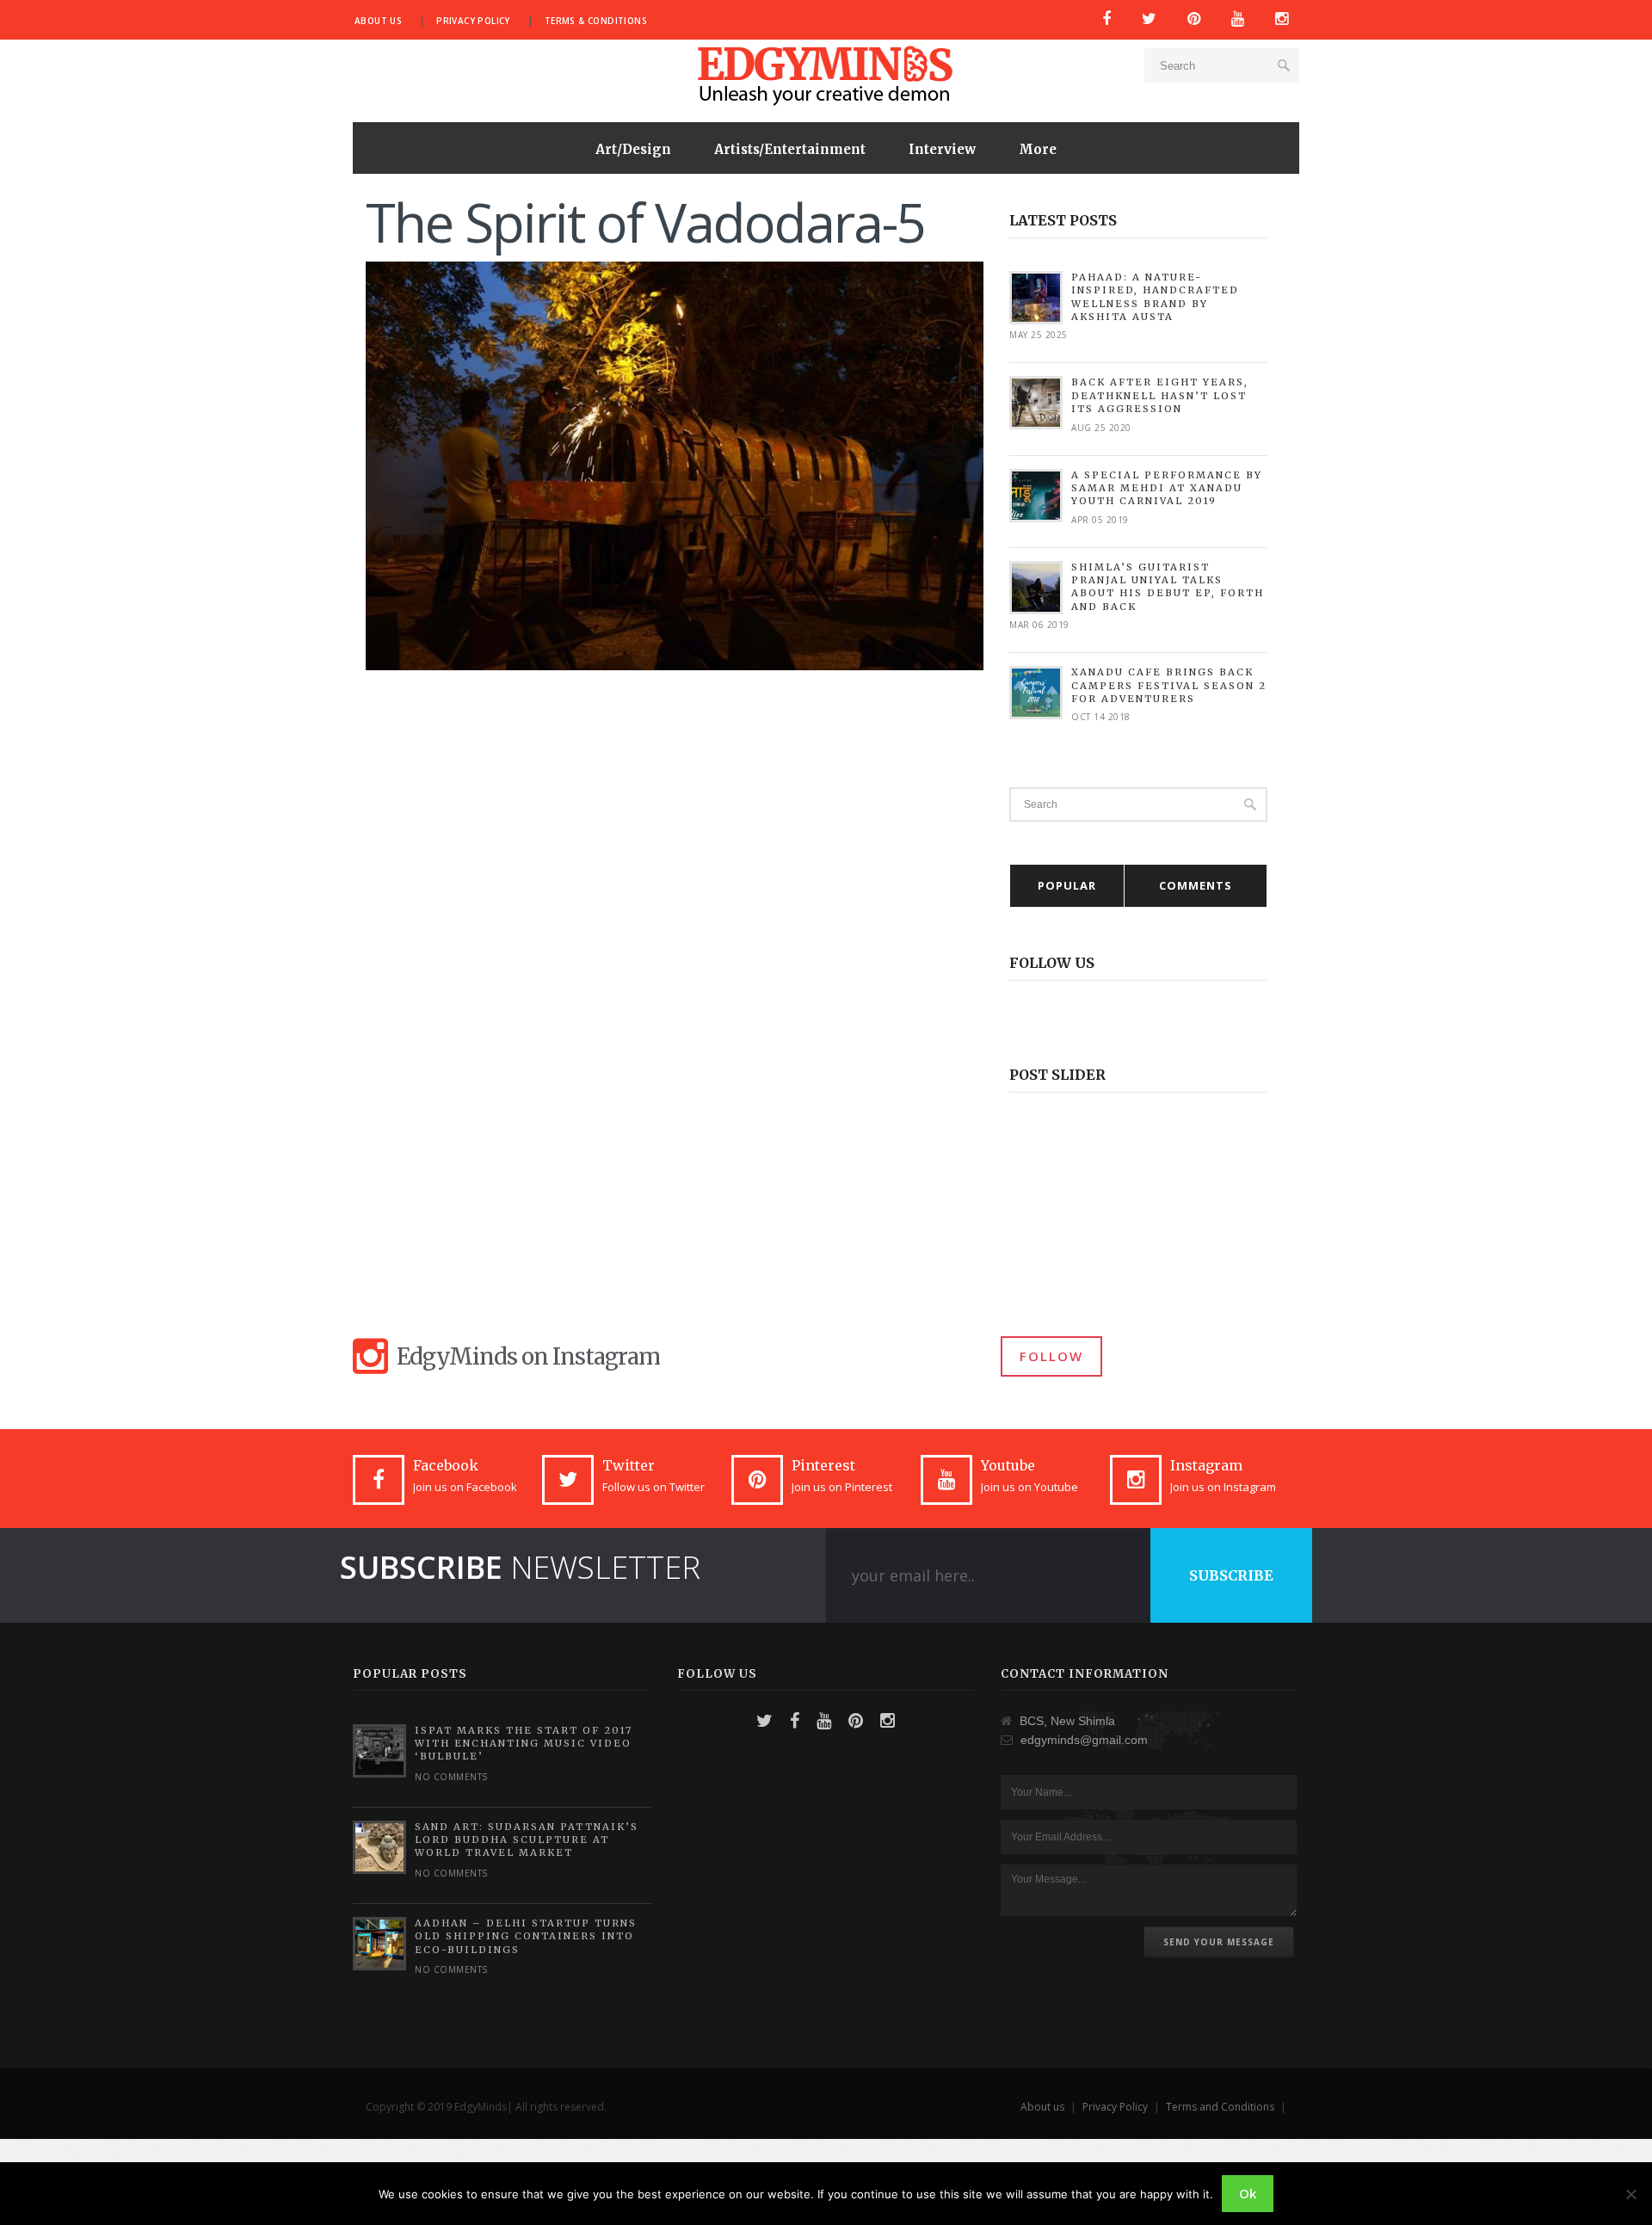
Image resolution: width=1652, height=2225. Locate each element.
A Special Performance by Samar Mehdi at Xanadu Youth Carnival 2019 (1167, 488)
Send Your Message (1219, 1942)
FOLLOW (1051, 1356)
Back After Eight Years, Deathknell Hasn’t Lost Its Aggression (1160, 395)
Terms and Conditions (1220, 2107)
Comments (1196, 885)
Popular (1067, 885)
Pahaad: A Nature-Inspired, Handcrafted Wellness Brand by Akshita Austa (1155, 297)
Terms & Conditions (596, 21)
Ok (1248, 2193)
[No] (1630, 2194)
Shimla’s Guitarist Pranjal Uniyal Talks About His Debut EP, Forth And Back (1168, 587)
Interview (942, 149)
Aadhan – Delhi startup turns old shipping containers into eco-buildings (526, 1936)
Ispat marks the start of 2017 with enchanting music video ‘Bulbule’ (524, 1744)
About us (378, 21)
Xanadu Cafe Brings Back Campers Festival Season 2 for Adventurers (1169, 685)
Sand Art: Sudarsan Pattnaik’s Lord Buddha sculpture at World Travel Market (527, 1840)
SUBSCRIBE (1231, 1575)
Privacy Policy (473, 21)
